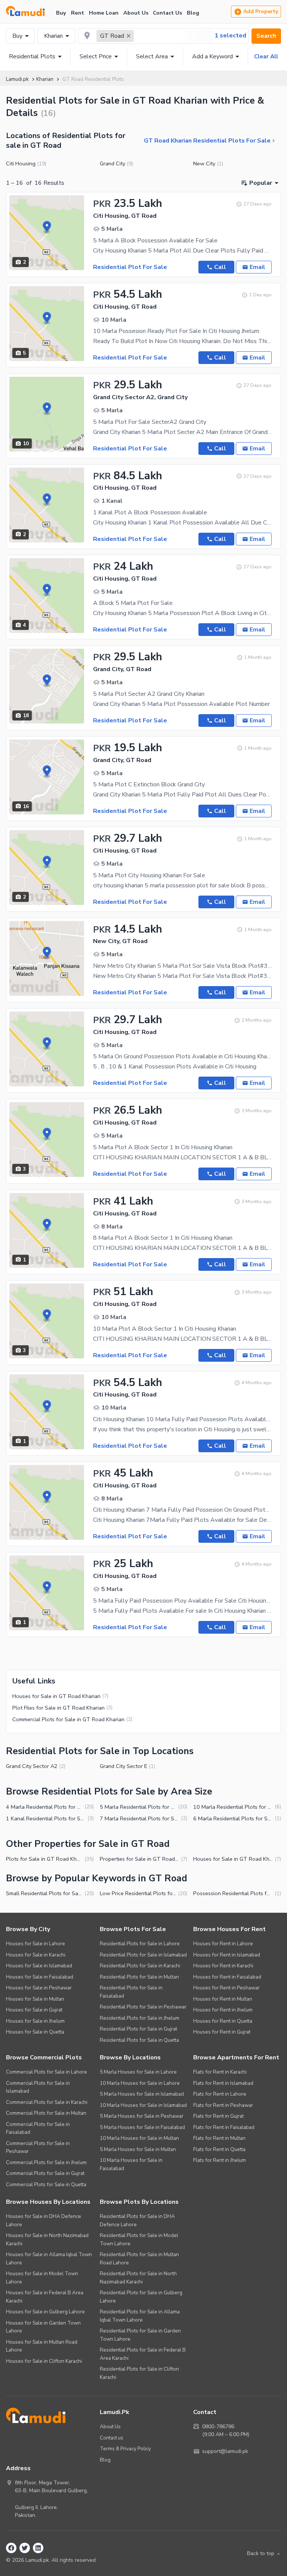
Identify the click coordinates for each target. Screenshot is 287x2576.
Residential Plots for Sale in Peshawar (143, 2007)
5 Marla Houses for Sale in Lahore (138, 2072)
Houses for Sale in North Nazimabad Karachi (47, 2240)
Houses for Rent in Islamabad (227, 1955)
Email (257, 267)
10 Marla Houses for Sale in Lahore (140, 2083)
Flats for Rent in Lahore (220, 2094)
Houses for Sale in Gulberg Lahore (45, 2312)
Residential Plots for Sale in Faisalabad (131, 1992)
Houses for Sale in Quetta (35, 2032)
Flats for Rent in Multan (219, 2138)
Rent (78, 13)
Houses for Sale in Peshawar (39, 1988)
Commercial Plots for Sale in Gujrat (45, 2173)
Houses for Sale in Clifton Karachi (44, 2361)
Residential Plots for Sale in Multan (139, 1977)
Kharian (53, 36)
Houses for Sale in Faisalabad (40, 1977)
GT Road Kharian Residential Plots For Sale (207, 141)
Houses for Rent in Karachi (223, 1966)
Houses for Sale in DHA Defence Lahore (44, 2220)
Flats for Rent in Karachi (220, 2072)
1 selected (230, 36)
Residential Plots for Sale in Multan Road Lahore (139, 2259)
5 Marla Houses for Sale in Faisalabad (142, 2127)
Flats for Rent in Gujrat (218, 2116)
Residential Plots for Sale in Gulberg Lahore (141, 2297)
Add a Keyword (212, 56)
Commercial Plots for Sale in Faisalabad (38, 2128)
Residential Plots (32, 56)
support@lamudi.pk (225, 2451)
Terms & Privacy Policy (125, 2449)
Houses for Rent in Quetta (223, 2021)
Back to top (261, 2553)
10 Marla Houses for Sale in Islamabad (143, 2105)
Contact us (112, 2438)
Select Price (96, 56)
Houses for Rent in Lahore (223, 1944)
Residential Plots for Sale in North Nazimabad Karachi (138, 2278)
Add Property (261, 11)
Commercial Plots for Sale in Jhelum (46, 2162)
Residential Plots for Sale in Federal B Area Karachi (143, 2354)
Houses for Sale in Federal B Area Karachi (45, 2297)
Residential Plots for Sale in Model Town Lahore (139, 2240)
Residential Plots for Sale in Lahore (140, 1944)
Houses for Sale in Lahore (36, 1944)
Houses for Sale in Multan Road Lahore (42, 2346)
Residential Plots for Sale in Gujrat (138, 2029)
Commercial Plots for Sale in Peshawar (38, 2147)
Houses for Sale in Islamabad (39, 1966)
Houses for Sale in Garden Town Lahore (43, 2327)
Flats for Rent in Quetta (219, 2149)
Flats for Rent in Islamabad (223, 2083)
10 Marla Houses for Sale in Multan (139, 2138)
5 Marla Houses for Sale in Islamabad (142, 2094)
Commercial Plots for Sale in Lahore (47, 2072)
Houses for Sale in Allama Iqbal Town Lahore (49, 2259)
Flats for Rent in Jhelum (220, 2160)
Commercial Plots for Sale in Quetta (46, 2185)
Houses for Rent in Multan (223, 1999)
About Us (136, 13)
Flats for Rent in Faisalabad (224, 2127)
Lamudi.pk (17, 79)
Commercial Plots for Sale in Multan (46, 2113)
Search (266, 36)
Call (220, 267)
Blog (193, 13)
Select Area (152, 56)
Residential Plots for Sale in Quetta (139, 2040)
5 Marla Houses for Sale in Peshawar (142, 2116)
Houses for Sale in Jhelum (35, 2021)
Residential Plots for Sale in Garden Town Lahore (140, 2335)
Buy (61, 13)
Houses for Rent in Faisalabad (227, 1977)
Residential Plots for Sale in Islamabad (143, 1955)
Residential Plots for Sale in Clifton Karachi (139, 2373)
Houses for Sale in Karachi (36, 1955)
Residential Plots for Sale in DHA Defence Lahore (137, 2220)
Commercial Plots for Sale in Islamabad (38, 2087)
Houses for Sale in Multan (35, 1999)
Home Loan (104, 13)
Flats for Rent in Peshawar (223, 2105)
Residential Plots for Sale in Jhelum (140, 2018)
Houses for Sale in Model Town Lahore (42, 2278)
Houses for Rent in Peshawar (226, 1988)
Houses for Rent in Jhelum (223, 2010)
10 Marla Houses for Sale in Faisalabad (131, 2164)
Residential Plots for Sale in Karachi (140, 1966)
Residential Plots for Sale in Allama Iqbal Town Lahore (140, 2316)
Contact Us (167, 13)
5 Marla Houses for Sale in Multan (138, 2149)
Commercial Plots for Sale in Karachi (47, 2102)
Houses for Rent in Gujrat (222, 2032)
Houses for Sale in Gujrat (34, 2010)
